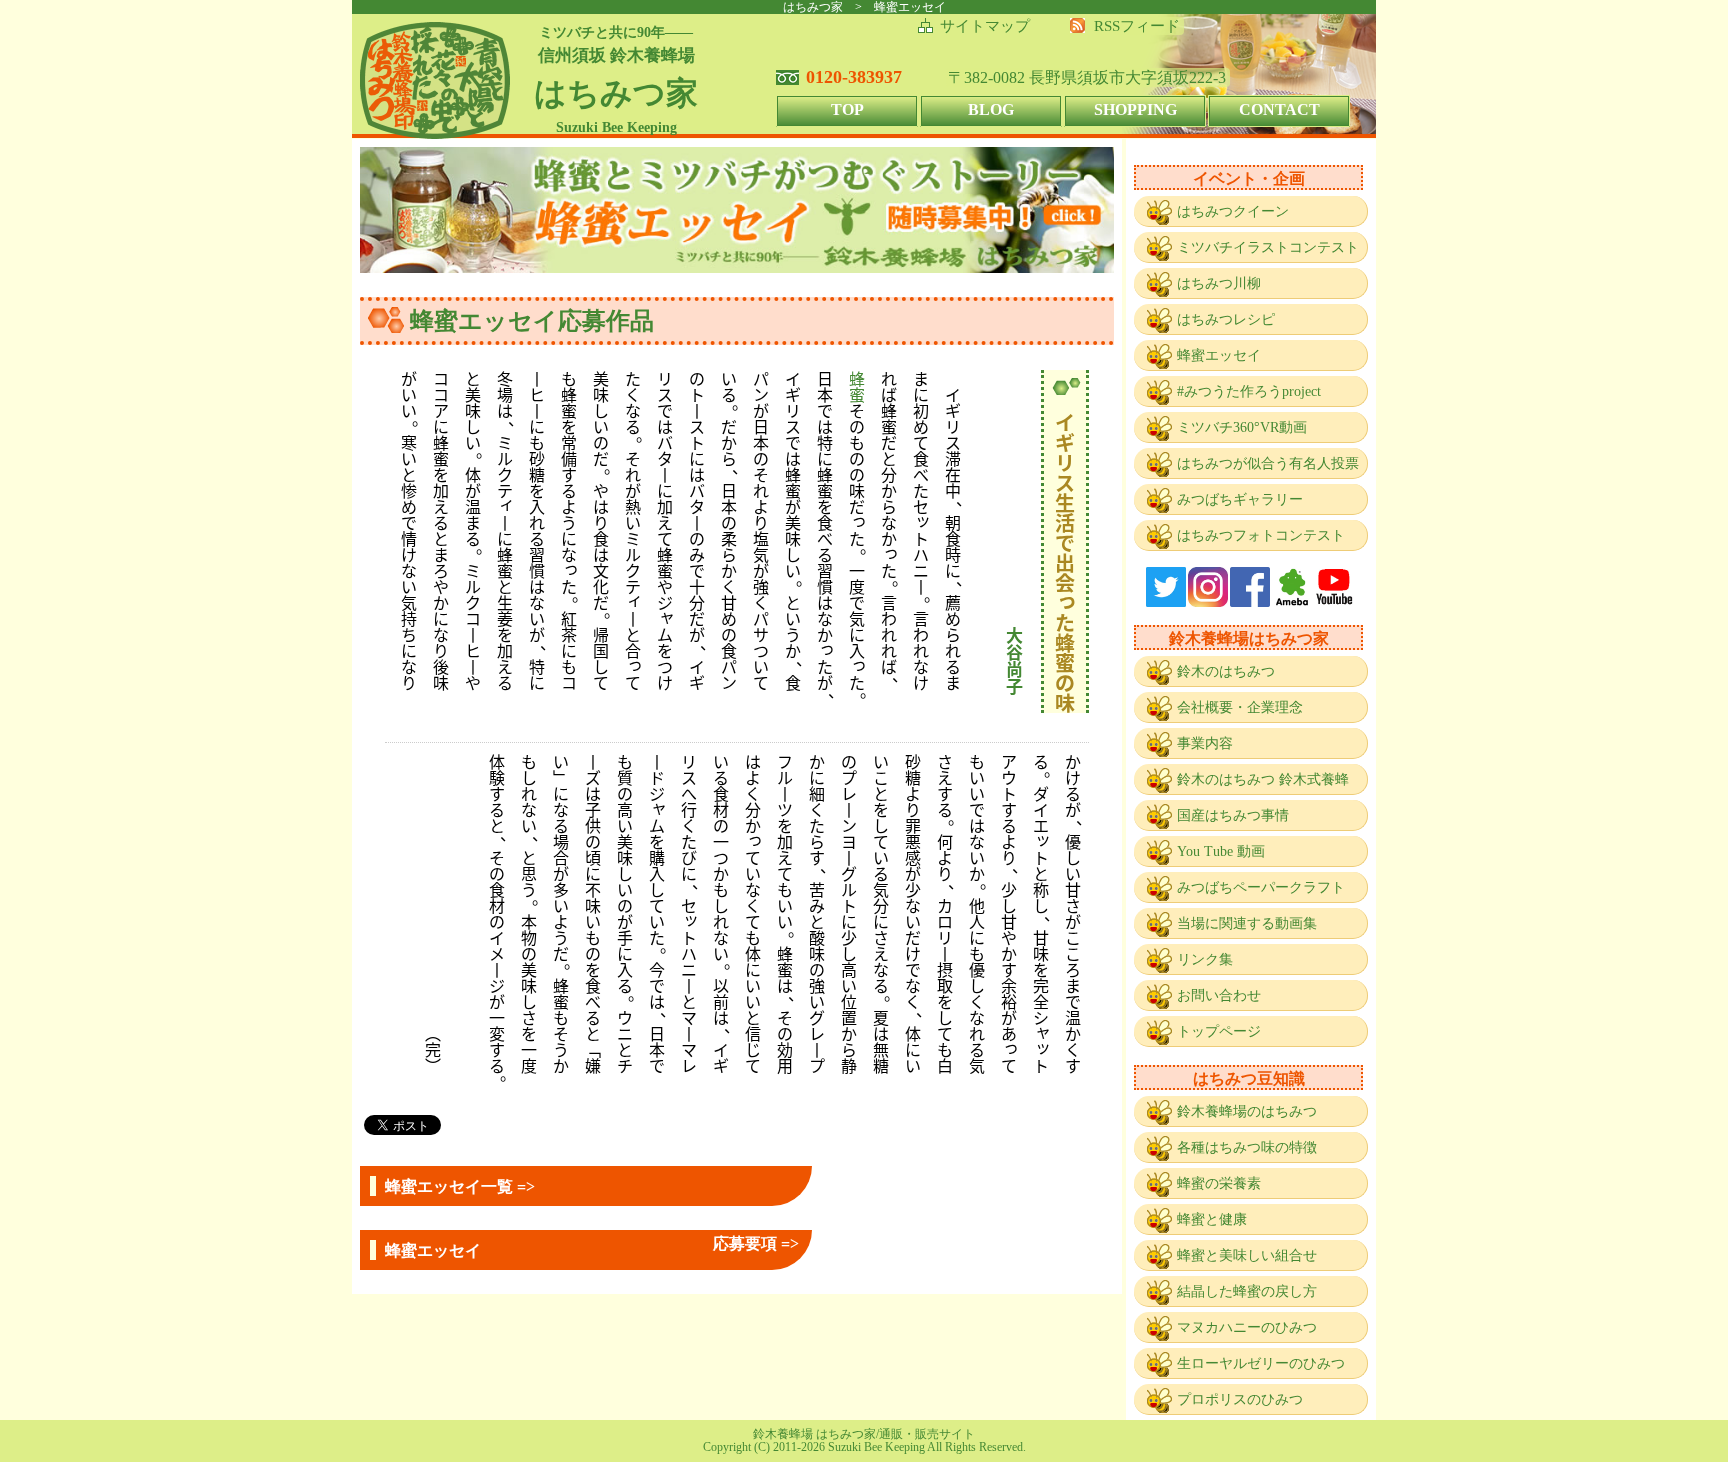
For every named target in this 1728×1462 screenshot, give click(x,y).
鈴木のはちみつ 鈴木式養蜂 (1263, 779)
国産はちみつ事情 (1233, 815)
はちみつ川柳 (1219, 283)
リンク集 (1205, 959)
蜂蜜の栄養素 (1219, 1183)
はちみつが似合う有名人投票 (1268, 463)
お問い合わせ (1219, 995)
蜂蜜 (857, 386)
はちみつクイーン (1233, 211)
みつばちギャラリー (1240, 499)
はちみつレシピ (1226, 319)
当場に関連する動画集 (1247, 923)
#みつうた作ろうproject (1249, 391)
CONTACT (1279, 109)
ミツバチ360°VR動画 (1242, 427)
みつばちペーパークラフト (1261, 887)
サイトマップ (985, 26)
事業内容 (1205, 743)
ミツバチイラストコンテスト (1268, 247)
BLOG (991, 109)
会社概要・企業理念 (1240, 707)
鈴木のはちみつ (1226, 671)
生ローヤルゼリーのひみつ (1261, 1363)
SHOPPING (1135, 109)
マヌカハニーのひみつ (1247, 1327)
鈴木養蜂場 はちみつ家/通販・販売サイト (864, 1434)
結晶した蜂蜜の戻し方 (1247, 1291)
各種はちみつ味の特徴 (1247, 1147)
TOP (847, 109)
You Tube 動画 (1221, 851)
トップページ (1219, 1031)
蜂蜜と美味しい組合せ (1247, 1255)
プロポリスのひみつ (1240, 1399)
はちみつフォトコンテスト (1261, 535)
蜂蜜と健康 (1212, 1219)
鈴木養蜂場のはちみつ (1247, 1111)
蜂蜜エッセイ (1219, 355)
